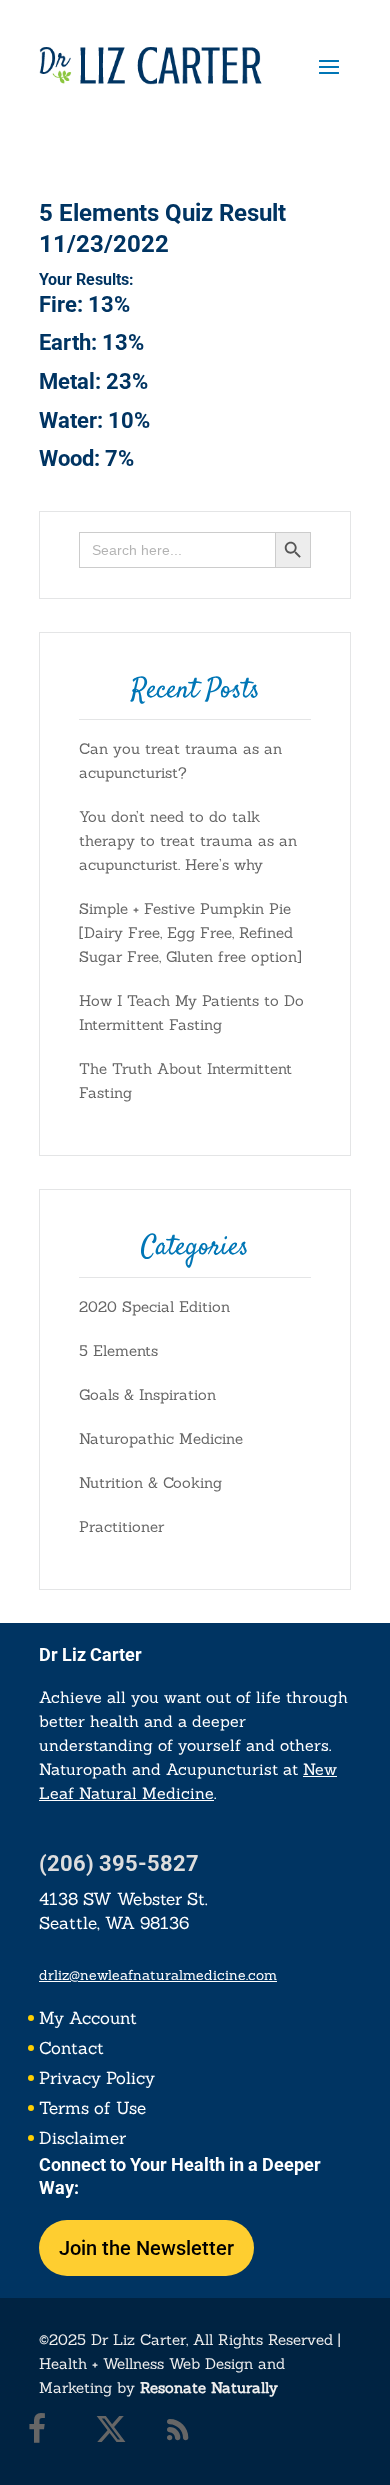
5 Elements (118, 1350)
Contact (71, 2050)
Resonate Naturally (209, 2387)
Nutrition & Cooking (150, 1482)
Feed (183, 2434)
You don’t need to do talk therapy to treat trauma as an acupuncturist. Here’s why (188, 840)
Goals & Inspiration (147, 1394)
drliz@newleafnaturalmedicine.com (158, 1975)
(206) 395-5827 (119, 1863)
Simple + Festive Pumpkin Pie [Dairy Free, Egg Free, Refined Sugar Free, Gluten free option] (190, 932)
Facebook (49, 2434)
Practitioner (121, 1526)
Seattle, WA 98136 (114, 1923)
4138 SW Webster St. (123, 1899)
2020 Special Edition (154, 1306)
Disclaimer (82, 2140)
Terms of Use (92, 2110)
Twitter (116, 2434)
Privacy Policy (97, 2080)
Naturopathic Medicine (161, 1438)
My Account (88, 2020)
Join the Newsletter (146, 2248)
